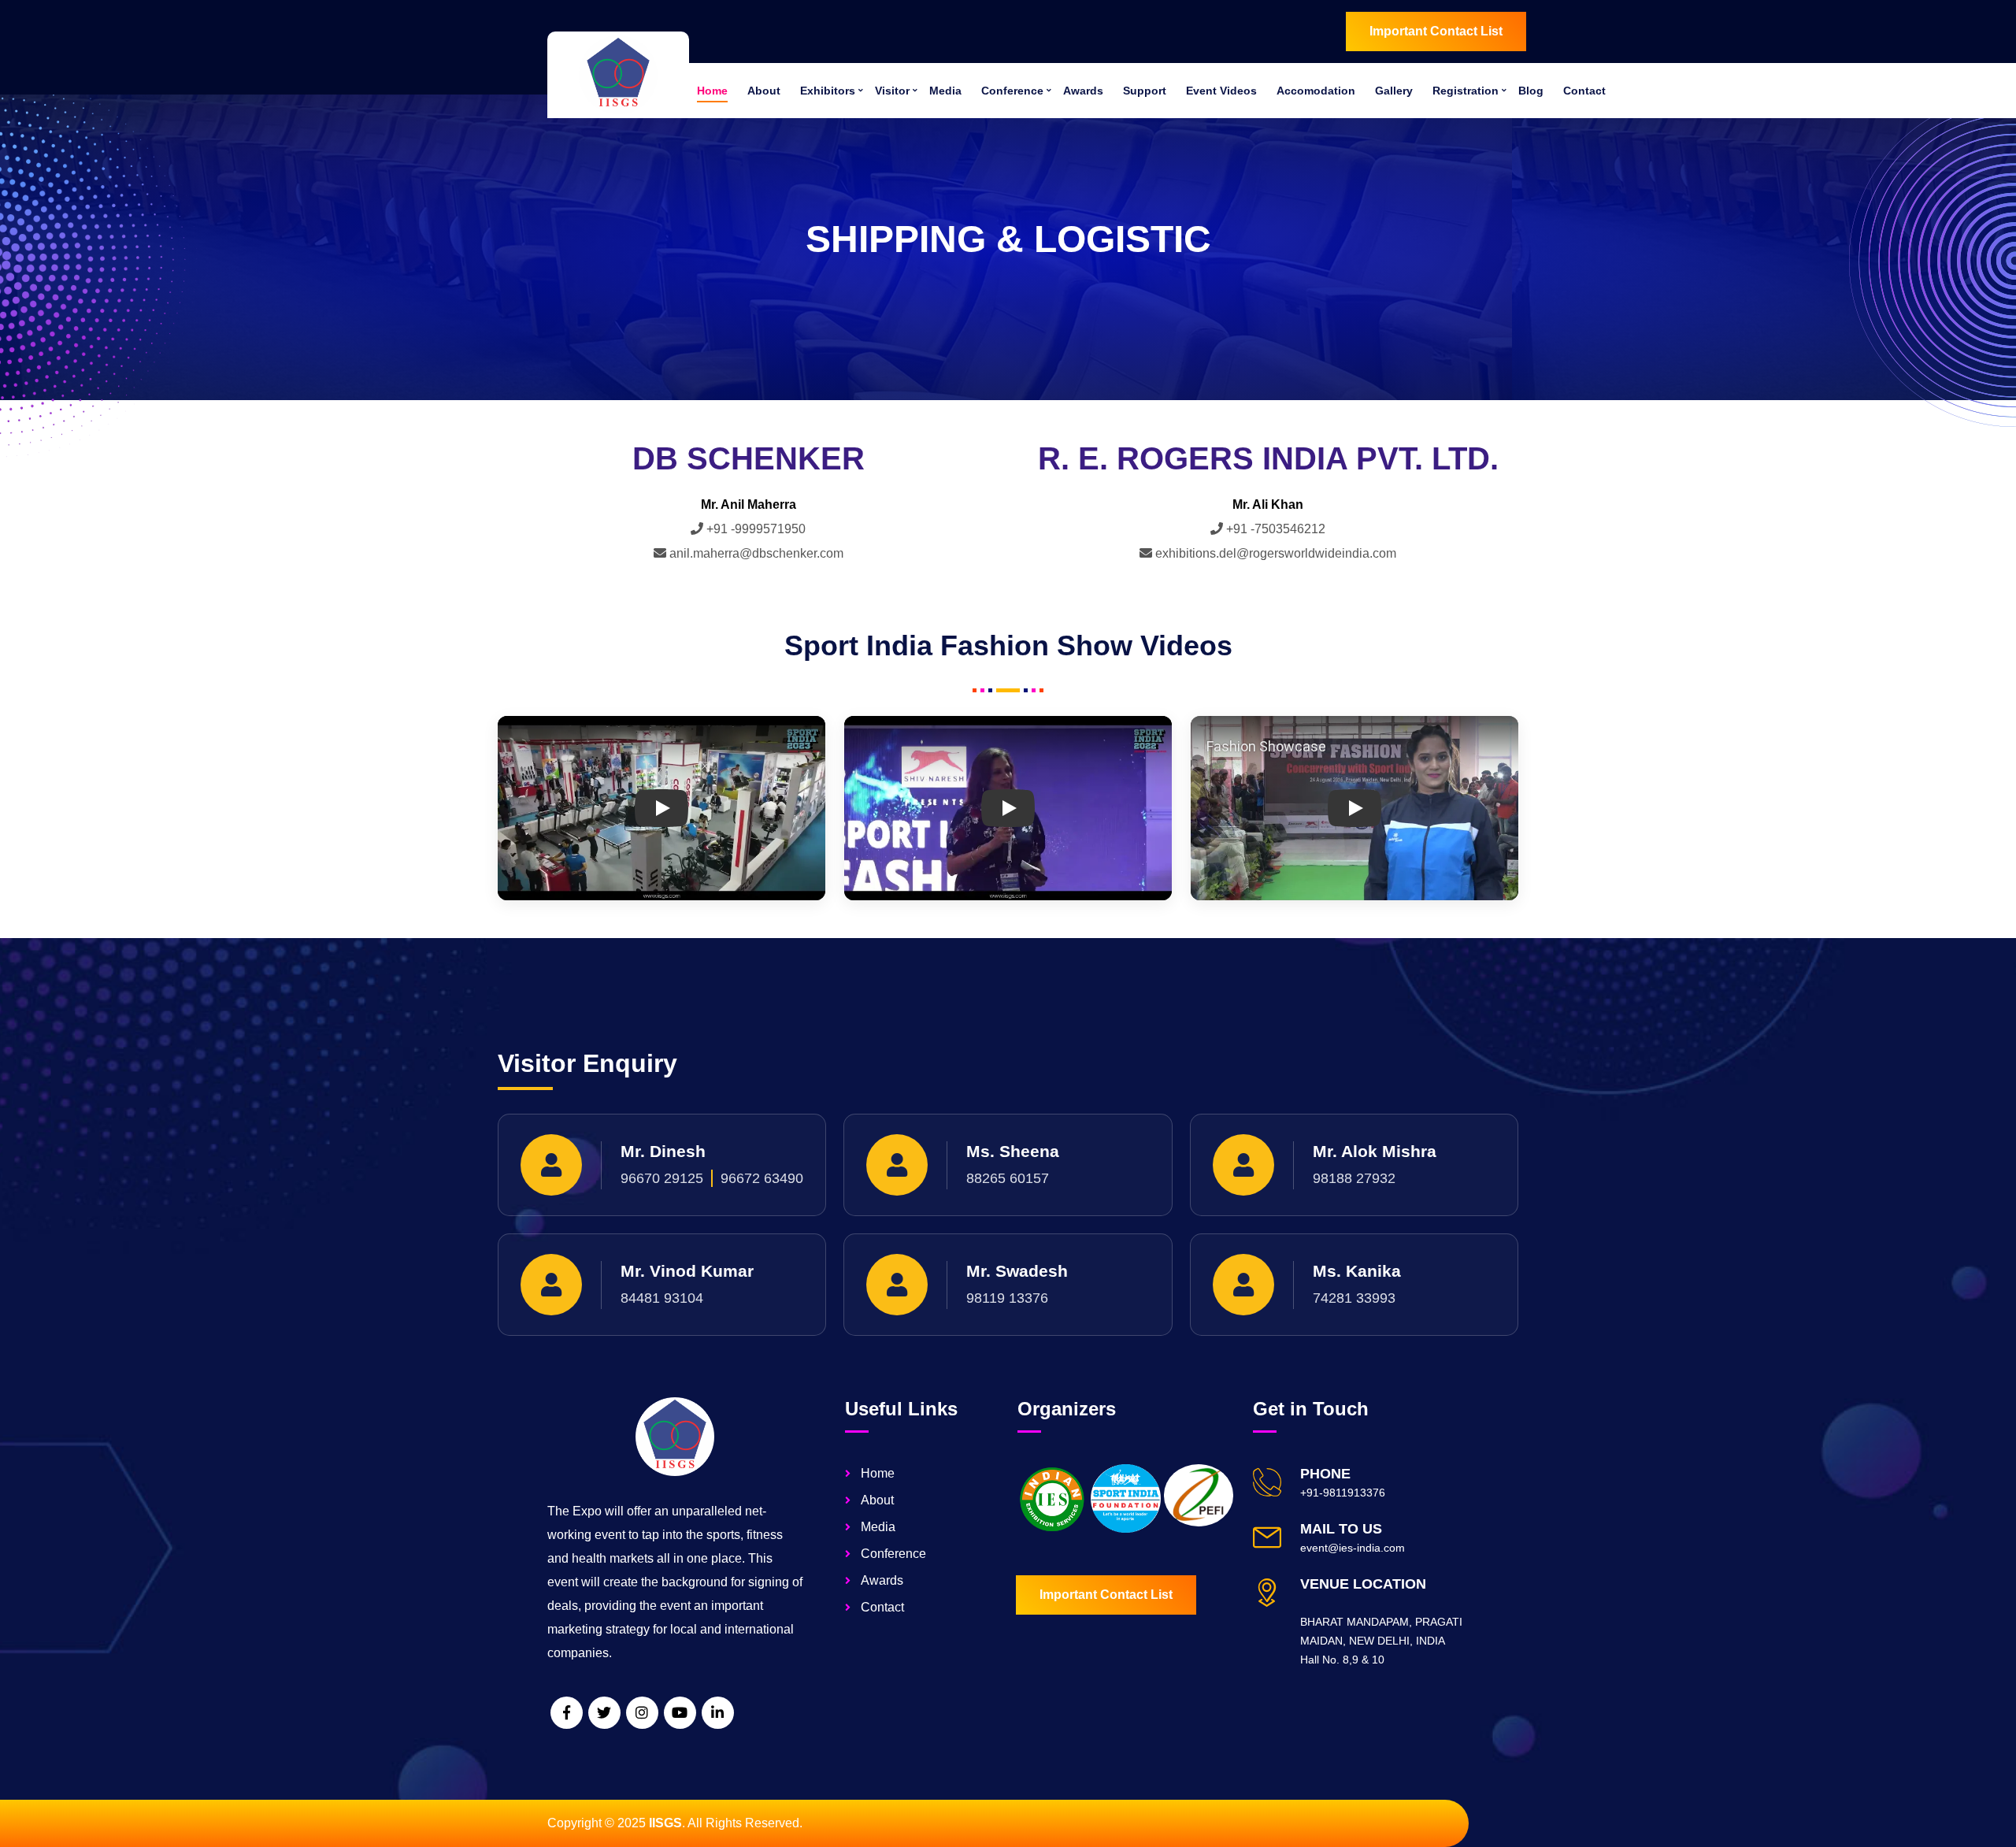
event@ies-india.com (1353, 1548)
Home (712, 91)
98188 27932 (1354, 1178)
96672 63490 (762, 1178)
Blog (1531, 91)
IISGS (665, 1823)
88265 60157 (1008, 1178)
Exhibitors (828, 91)
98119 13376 (1007, 1298)
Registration (1466, 91)
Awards (1083, 91)
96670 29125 (662, 1178)
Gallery (1394, 91)
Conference (1012, 91)
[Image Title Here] (1052, 1499)
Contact (1584, 91)
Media (945, 91)
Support (1145, 91)
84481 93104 (662, 1298)
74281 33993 (1354, 1298)
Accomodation (1316, 91)
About (764, 91)
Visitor (892, 91)
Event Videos (1221, 91)
